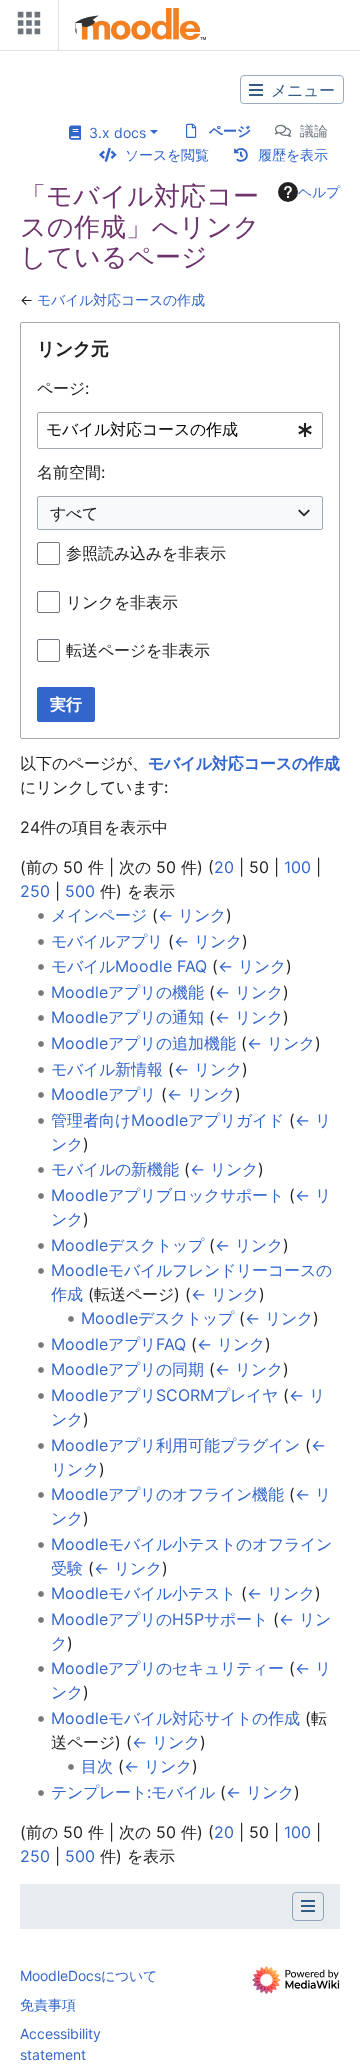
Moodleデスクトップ (127, 1245)
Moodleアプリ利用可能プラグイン (175, 1445)
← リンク (192, 915)
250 (35, 891)
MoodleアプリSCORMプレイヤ (164, 1395)
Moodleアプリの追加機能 (143, 1043)
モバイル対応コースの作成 (121, 299)
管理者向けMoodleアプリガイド (167, 1120)
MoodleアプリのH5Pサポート (159, 1619)
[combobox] (180, 430)
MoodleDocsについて (88, 1975)
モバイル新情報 (107, 1069)
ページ (230, 130)
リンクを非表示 (122, 602)
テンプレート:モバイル (133, 1792)
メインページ (99, 915)
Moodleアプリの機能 (127, 992)
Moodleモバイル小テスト (143, 1593)
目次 (97, 1766)
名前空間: (71, 472)
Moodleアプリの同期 (127, 1369)
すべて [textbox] (74, 513)
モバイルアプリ (107, 941)
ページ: (63, 388)
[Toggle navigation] (25, 27)
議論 (314, 130)
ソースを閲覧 (167, 154)
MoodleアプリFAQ (118, 1344)
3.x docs (113, 132)
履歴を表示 (293, 154)
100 (297, 867)
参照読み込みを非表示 (146, 553)
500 (80, 891)
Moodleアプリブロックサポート (167, 1195)
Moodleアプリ (103, 1094)
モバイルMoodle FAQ (129, 966)
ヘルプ (319, 191)
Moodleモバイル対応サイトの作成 (175, 1718)
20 (224, 867)
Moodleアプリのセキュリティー (167, 1668)
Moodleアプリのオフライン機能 (167, 1494)
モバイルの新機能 (115, 1169)
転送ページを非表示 (138, 650)
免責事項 (48, 2004)
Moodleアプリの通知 (127, 1017)
